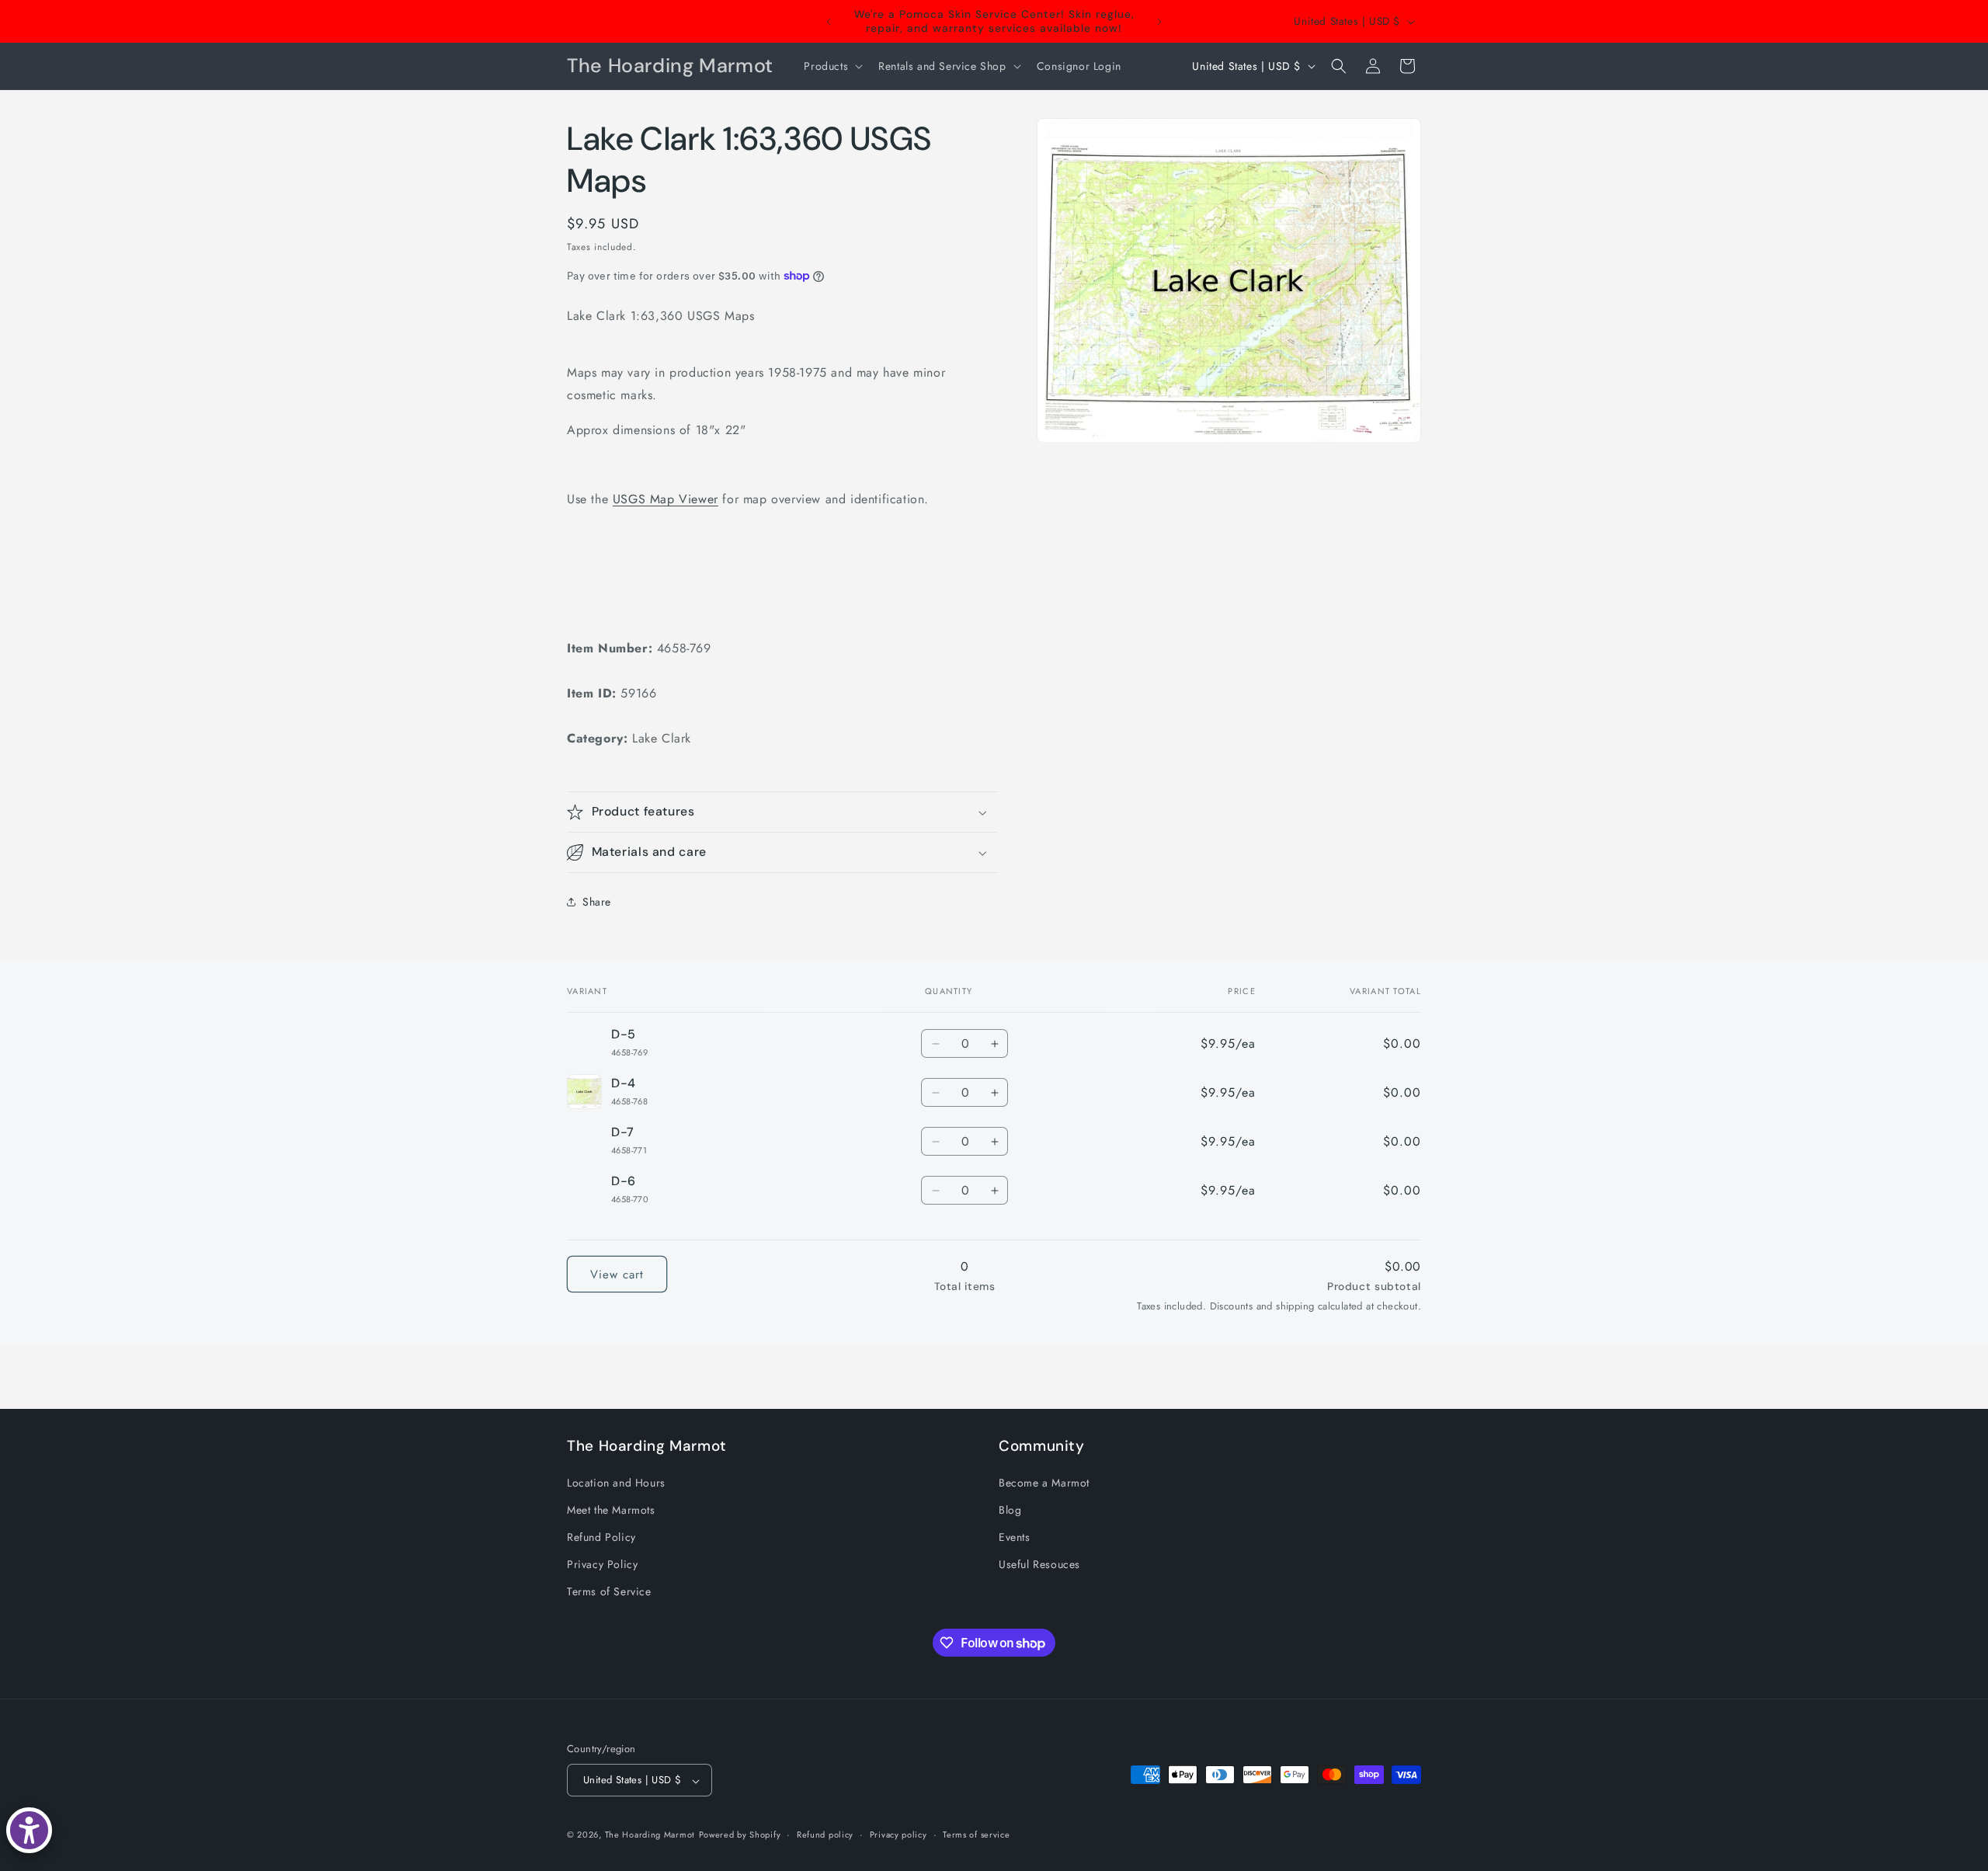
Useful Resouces (1039, 1564)
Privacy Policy (602, 1564)
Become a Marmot (1044, 1482)
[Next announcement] (1159, 22)
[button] (832, 66)
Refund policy (825, 1834)
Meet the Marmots (611, 1509)
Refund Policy (601, 1537)
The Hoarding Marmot (650, 1835)
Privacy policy (898, 1834)
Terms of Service (609, 1591)
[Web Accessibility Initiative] (29, 1830)
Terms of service (976, 1834)
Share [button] (597, 902)
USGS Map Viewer (666, 499)
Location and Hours (616, 1482)
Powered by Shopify (740, 1835)
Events (1015, 1537)
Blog (1010, 1509)
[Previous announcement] (829, 22)
